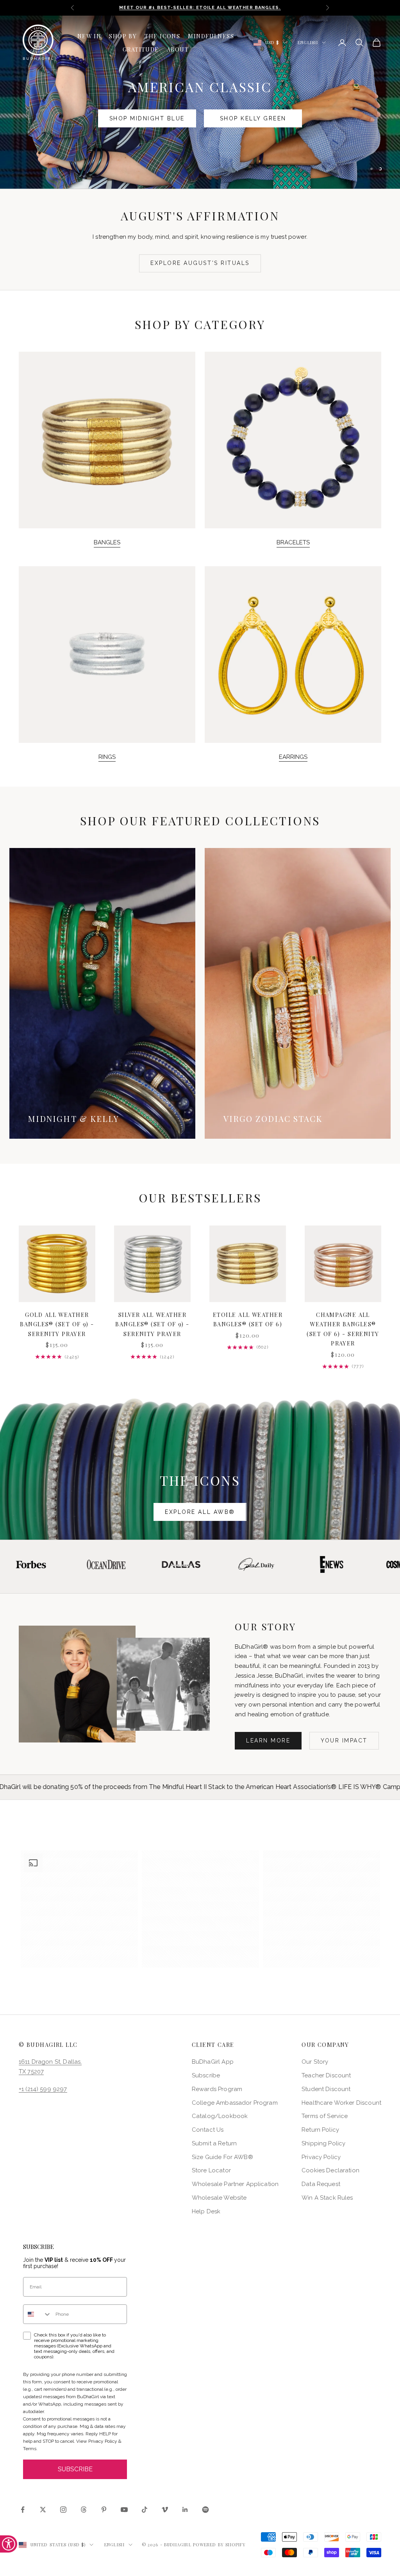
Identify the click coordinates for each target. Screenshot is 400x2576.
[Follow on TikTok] (145, 2510)
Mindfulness (211, 36)
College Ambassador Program (235, 2103)
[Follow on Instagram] (63, 2510)
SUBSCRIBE (75, 2469)
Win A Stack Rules (327, 2198)
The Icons (162, 36)
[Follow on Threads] (84, 2510)
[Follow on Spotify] (205, 2510)
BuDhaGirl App (213, 2062)
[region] (200, 102)
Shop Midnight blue (147, 118)
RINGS (107, 757)
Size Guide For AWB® (222, 2157)
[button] (79, 1909)
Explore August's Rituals (200, 263)
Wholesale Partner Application (235, 2184)
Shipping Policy (323, 2143)
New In (89, 36)
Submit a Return (214, 2143)
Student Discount (326, 2089)
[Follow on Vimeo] (165, 2510)
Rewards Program (217, 2089)
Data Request (321, 2184)
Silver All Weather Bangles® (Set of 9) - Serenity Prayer (152, 1324)
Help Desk (206, 2211)
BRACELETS (293, 542)
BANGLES (107, 542)
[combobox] (37, 2314)
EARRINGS (293, 757)
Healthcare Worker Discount (341, 2103)
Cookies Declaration (330, 2170)
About (178, 49)
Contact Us (208, 2130)
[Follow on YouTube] (124, 2510)
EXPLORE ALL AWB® (200, 1512)
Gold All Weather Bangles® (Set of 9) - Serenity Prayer (57, 1324)
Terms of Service (325, 2116)
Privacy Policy (321, 2157)
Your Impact (344, 1741)
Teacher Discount (326, 2075)
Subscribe (206, 2075)
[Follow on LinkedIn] (185, 2510)
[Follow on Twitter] (43, 2510)
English (308, 42)
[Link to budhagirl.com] (57, 1264)
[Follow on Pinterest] (104, 2510)
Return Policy (320, 2130)
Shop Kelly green (253, 118)
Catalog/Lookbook (220, 2116)
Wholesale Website (219, 2198)
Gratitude (141, 49)
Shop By (123, 36)
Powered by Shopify (220, 2545)
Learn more (268, 1741)
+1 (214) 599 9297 (43, 2089)
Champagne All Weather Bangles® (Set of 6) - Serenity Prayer (343, 1329)
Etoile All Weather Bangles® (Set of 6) (248, 1319)
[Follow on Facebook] (23, 2510)
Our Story (315, 2062)
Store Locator (211, 2170)
